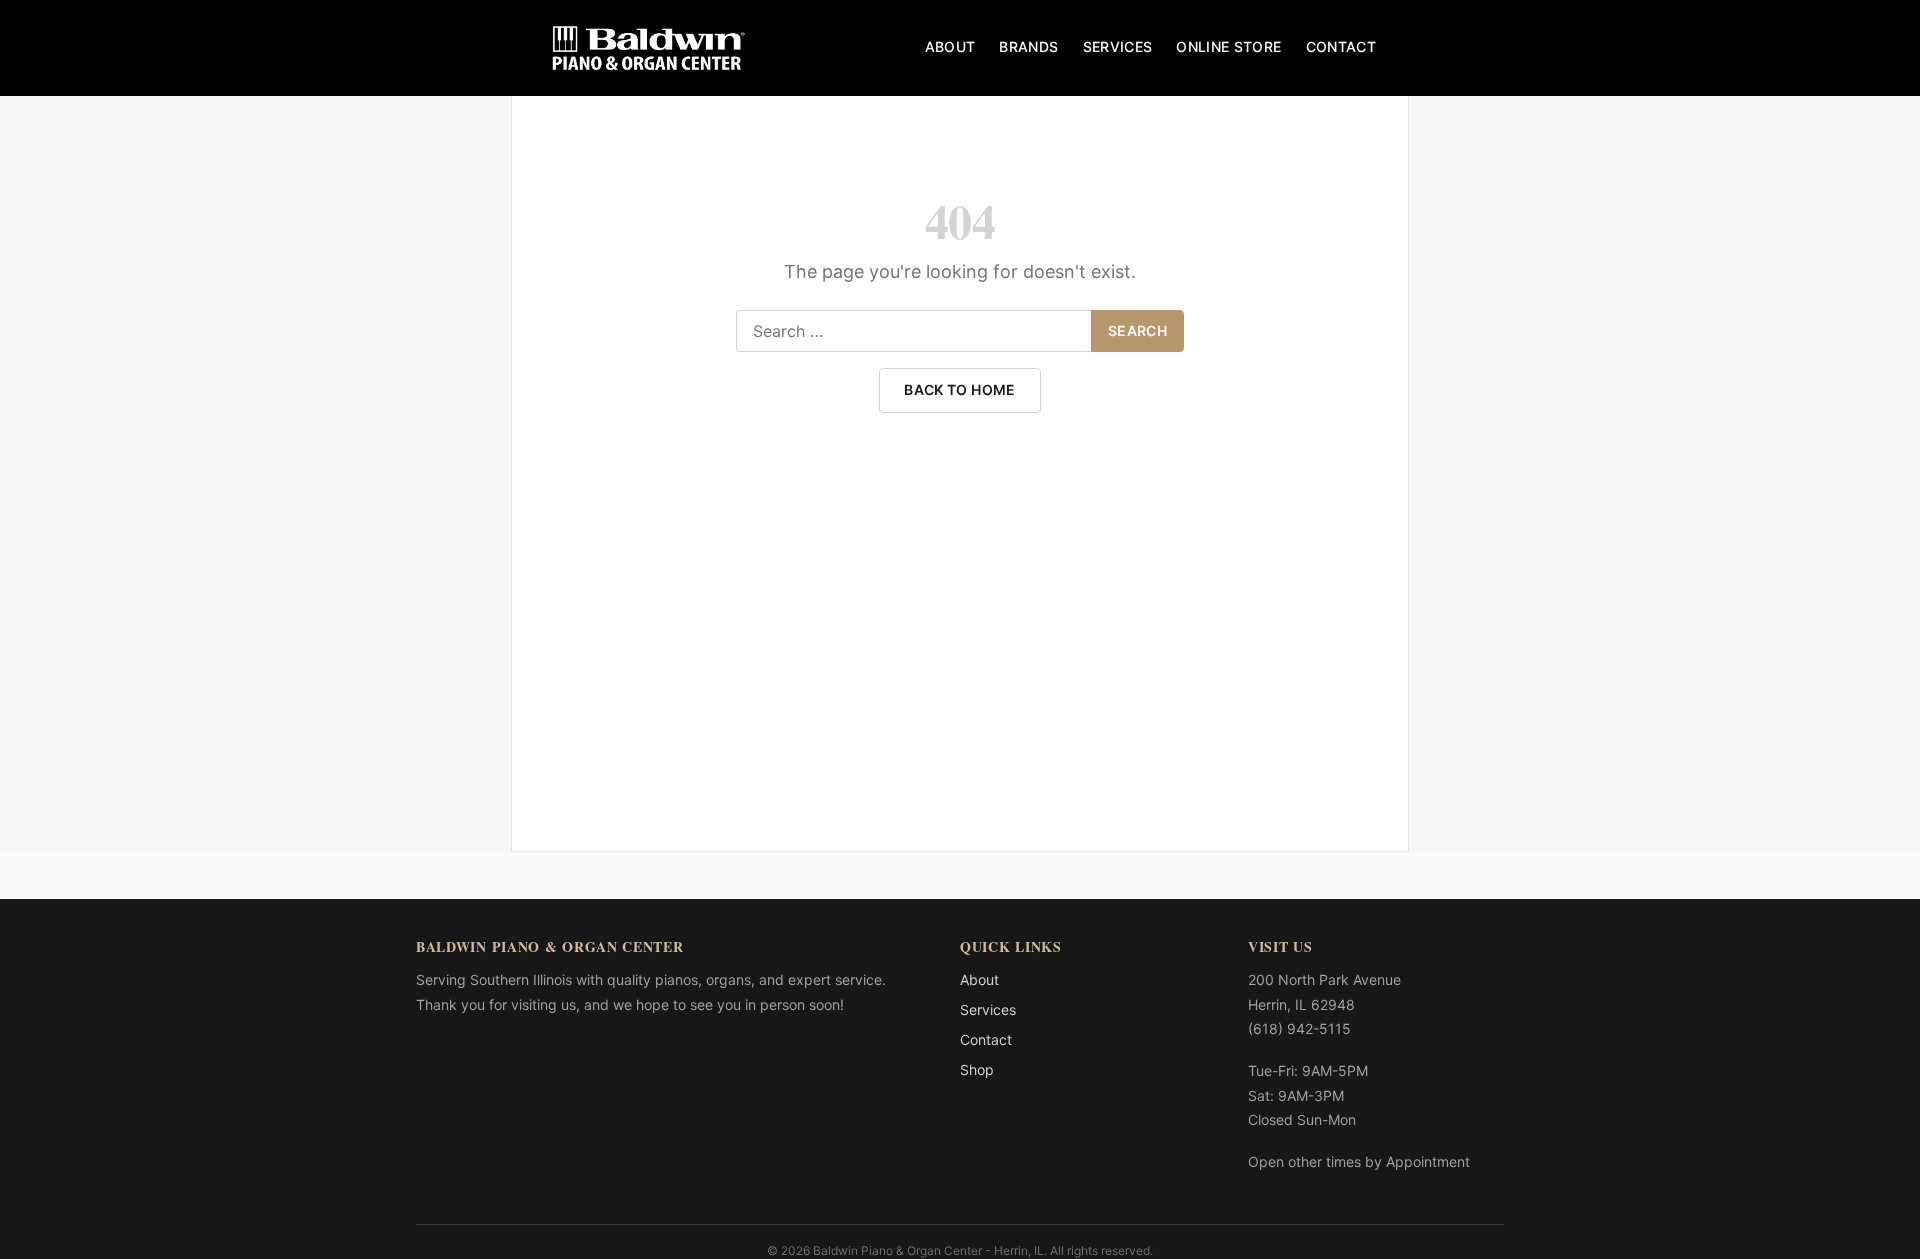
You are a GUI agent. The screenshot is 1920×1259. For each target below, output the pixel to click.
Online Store (1228, 46)
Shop (977, 1069)
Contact (1341, 46)
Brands (1028, 46)
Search (1137, 330)
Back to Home (959, 389)
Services (1118, 46)
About (950, 46)
